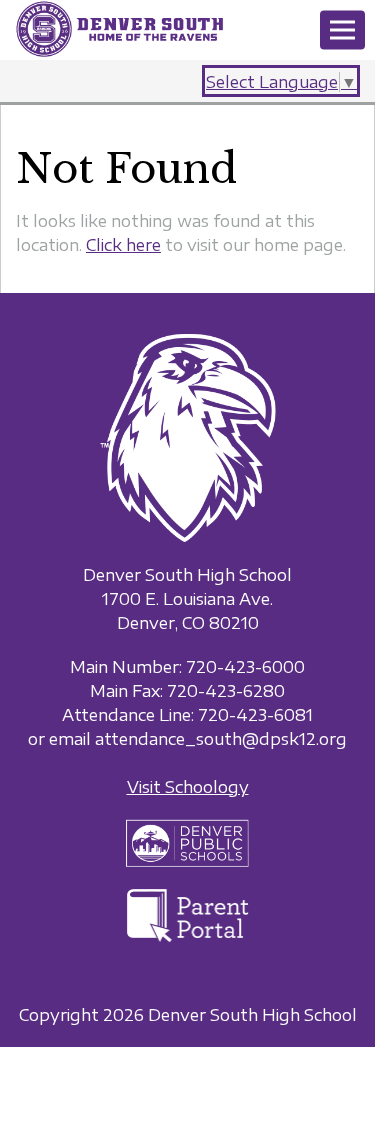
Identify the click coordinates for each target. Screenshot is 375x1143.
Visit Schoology (188, 787)
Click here (123, 245)
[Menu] (342, 30)
